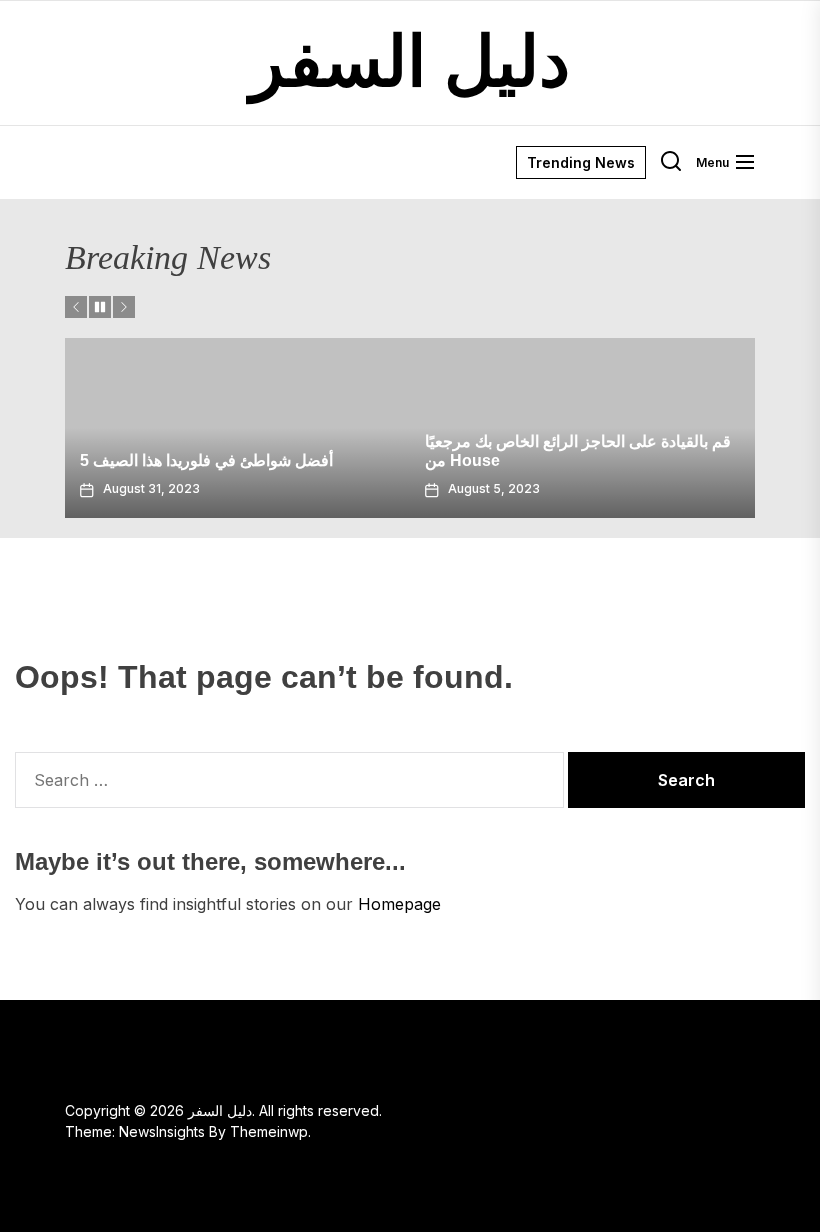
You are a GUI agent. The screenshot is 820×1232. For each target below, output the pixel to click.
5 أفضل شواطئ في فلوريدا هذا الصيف (206, 460)
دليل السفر (410, 62)
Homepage (399, 904)
